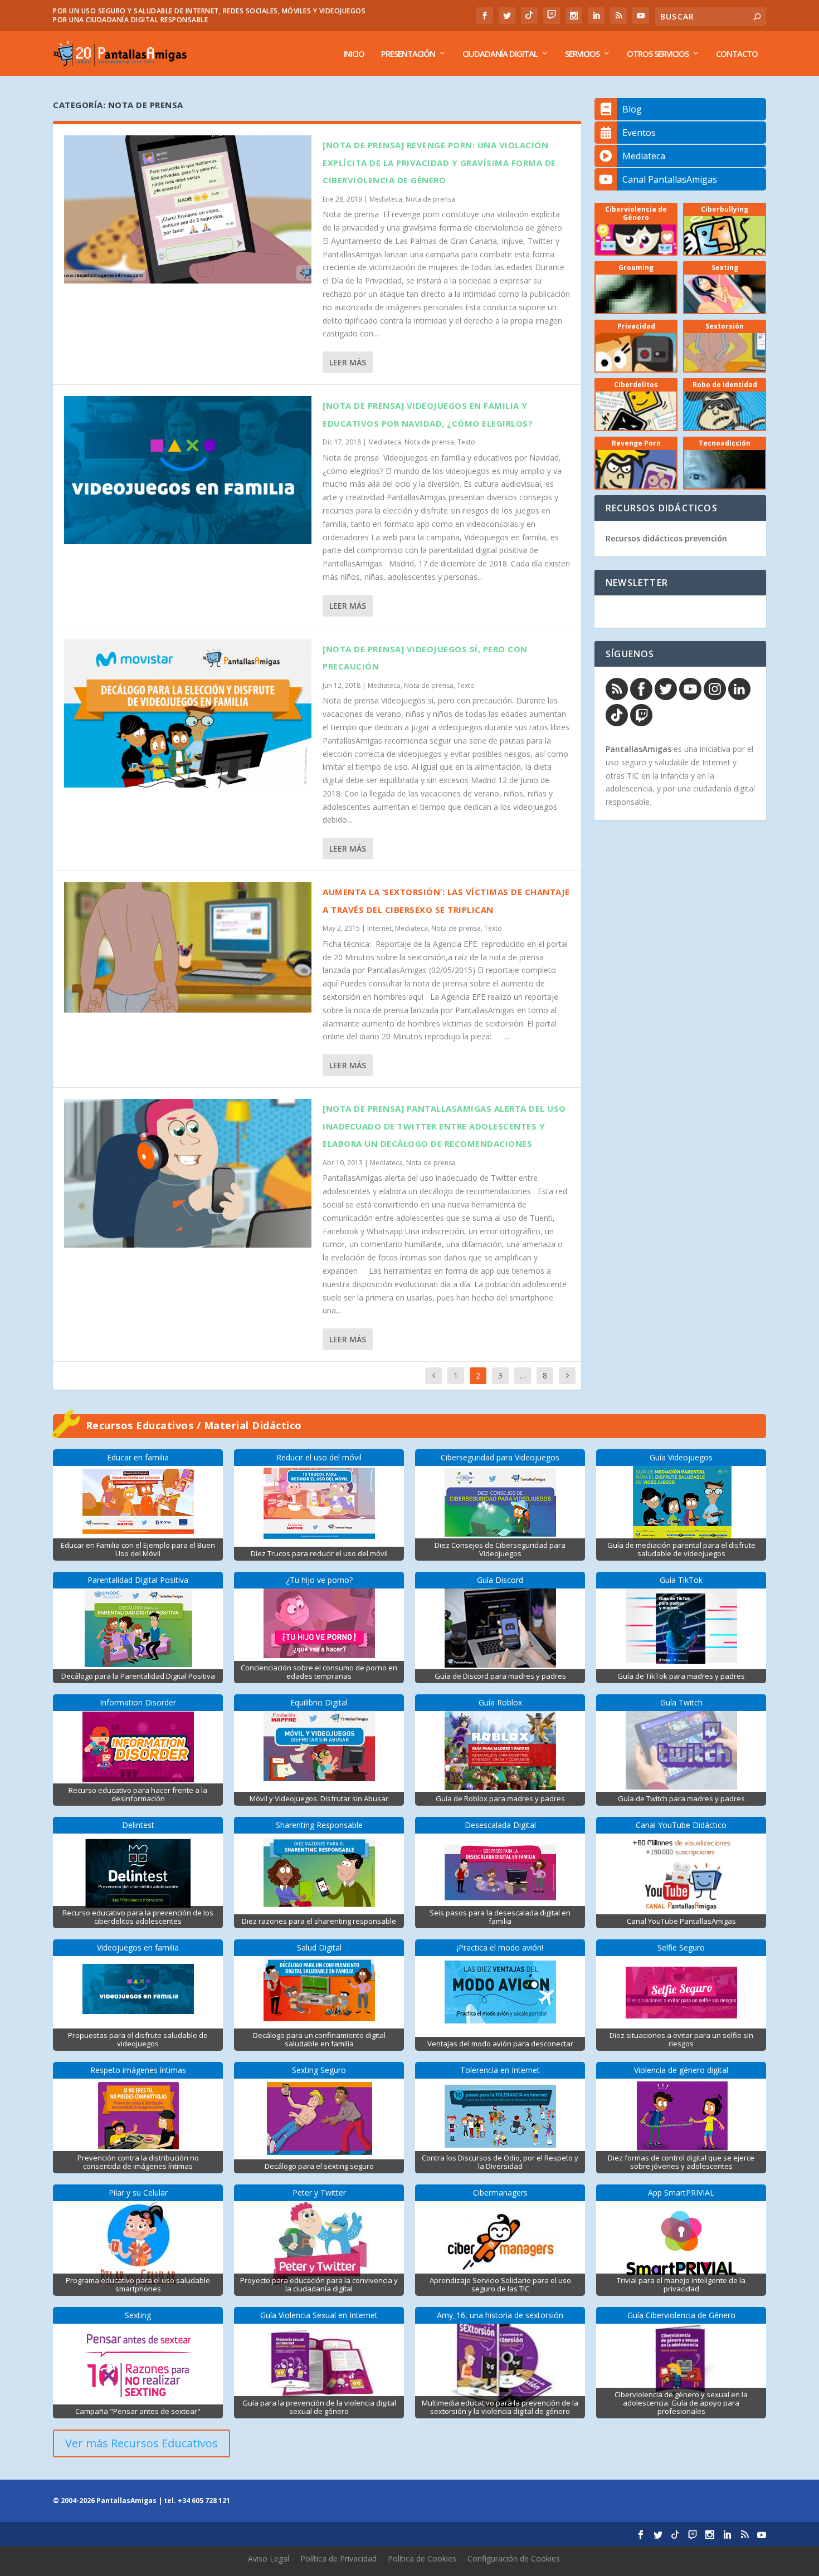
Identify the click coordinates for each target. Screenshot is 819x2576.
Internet (379, 928)
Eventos (639, 133)
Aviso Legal (269, 2558)
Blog (632, 109)
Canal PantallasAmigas (670, 179)
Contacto (737, 54)
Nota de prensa (430, 199)
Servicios (582, 54)
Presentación (408, 54)
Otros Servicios (658, 54)
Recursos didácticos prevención (666, 538)
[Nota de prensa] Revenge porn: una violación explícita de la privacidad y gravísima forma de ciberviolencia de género (439, 162)
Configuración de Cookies (514, 2558)
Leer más (348, 362)
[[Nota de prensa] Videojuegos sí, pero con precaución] (188, 713)
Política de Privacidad (338, 2558)
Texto (466, 442)
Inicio (354, 54)
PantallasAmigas (638, 749)
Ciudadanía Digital (500, 54)
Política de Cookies (422, 2558)
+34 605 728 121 (204, 2501)
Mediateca (386, 199)
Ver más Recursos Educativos (142, 2443)
